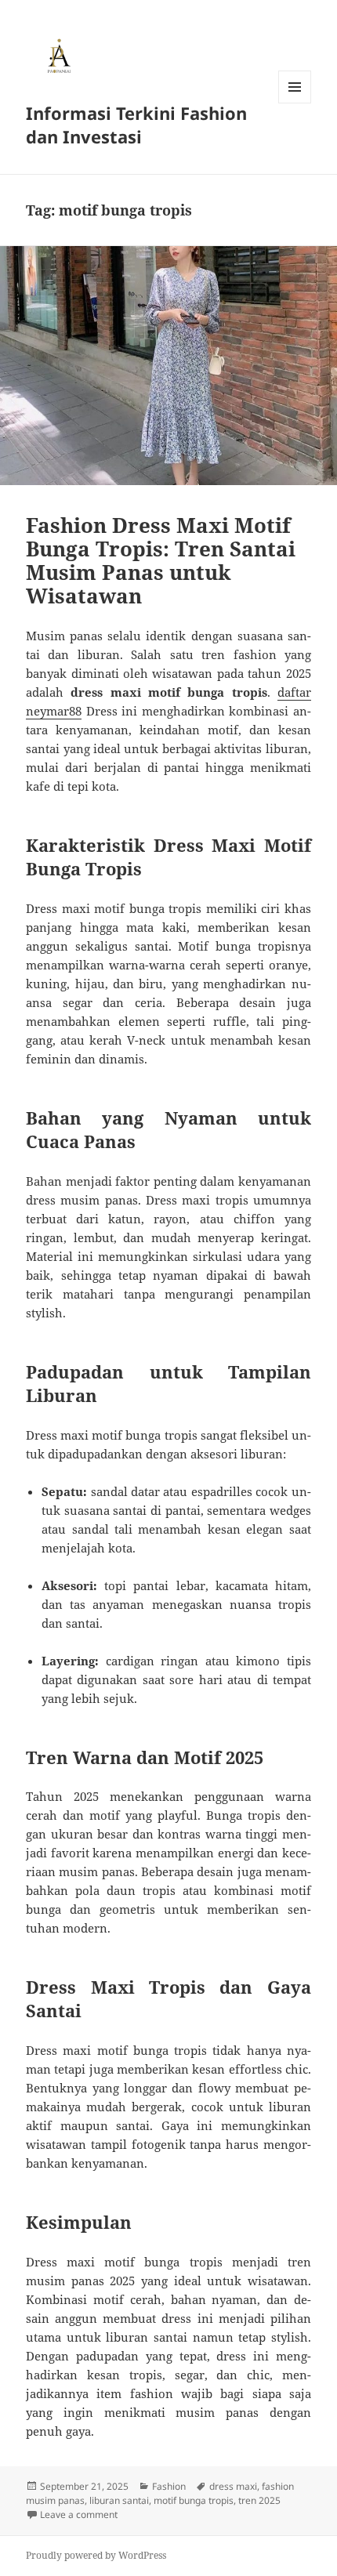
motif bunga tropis (194, 2500)
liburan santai (119, 2500)
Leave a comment (79, 2514)
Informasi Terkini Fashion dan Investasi (136, 125)
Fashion (169, 2486)
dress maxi (233, 2486)
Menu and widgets (295, 103)
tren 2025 (259, 2500)
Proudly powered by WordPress (96, 2555)
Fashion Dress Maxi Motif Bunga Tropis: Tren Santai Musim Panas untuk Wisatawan (161, 560)
